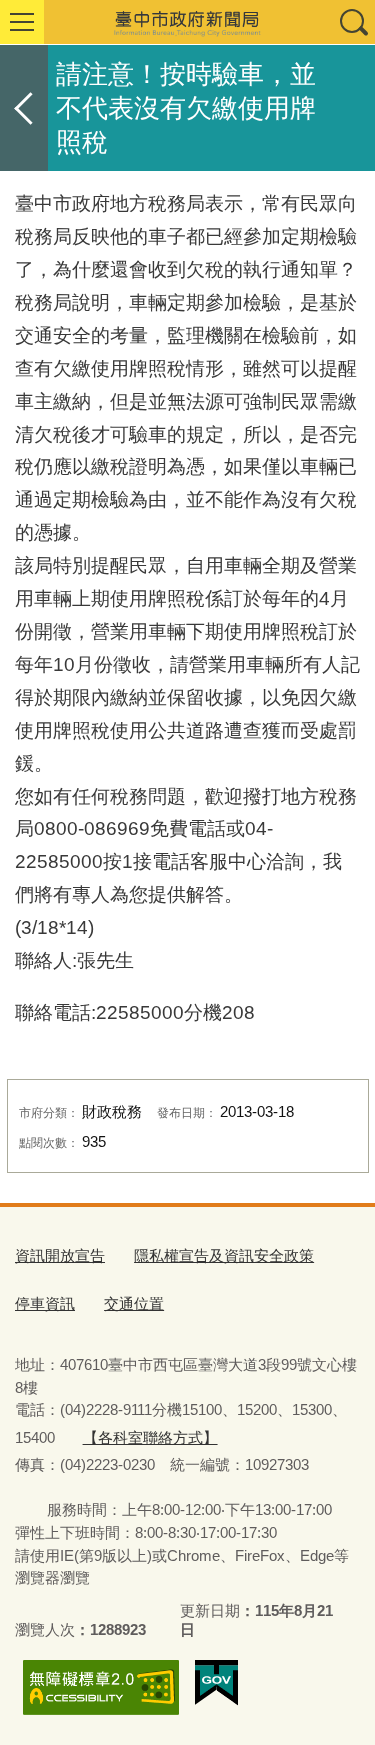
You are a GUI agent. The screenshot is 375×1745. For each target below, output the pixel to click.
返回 (24, 108)
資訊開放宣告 (60, 1255)
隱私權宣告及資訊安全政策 (224, 1255)
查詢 (353, 22)
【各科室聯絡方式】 (150, 1437)
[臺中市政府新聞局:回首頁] (187, 22)
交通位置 (134, 1303)
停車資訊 (45, 1303)
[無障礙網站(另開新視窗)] (101, 1687)
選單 (22, 22)
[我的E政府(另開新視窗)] (216, 1683)
